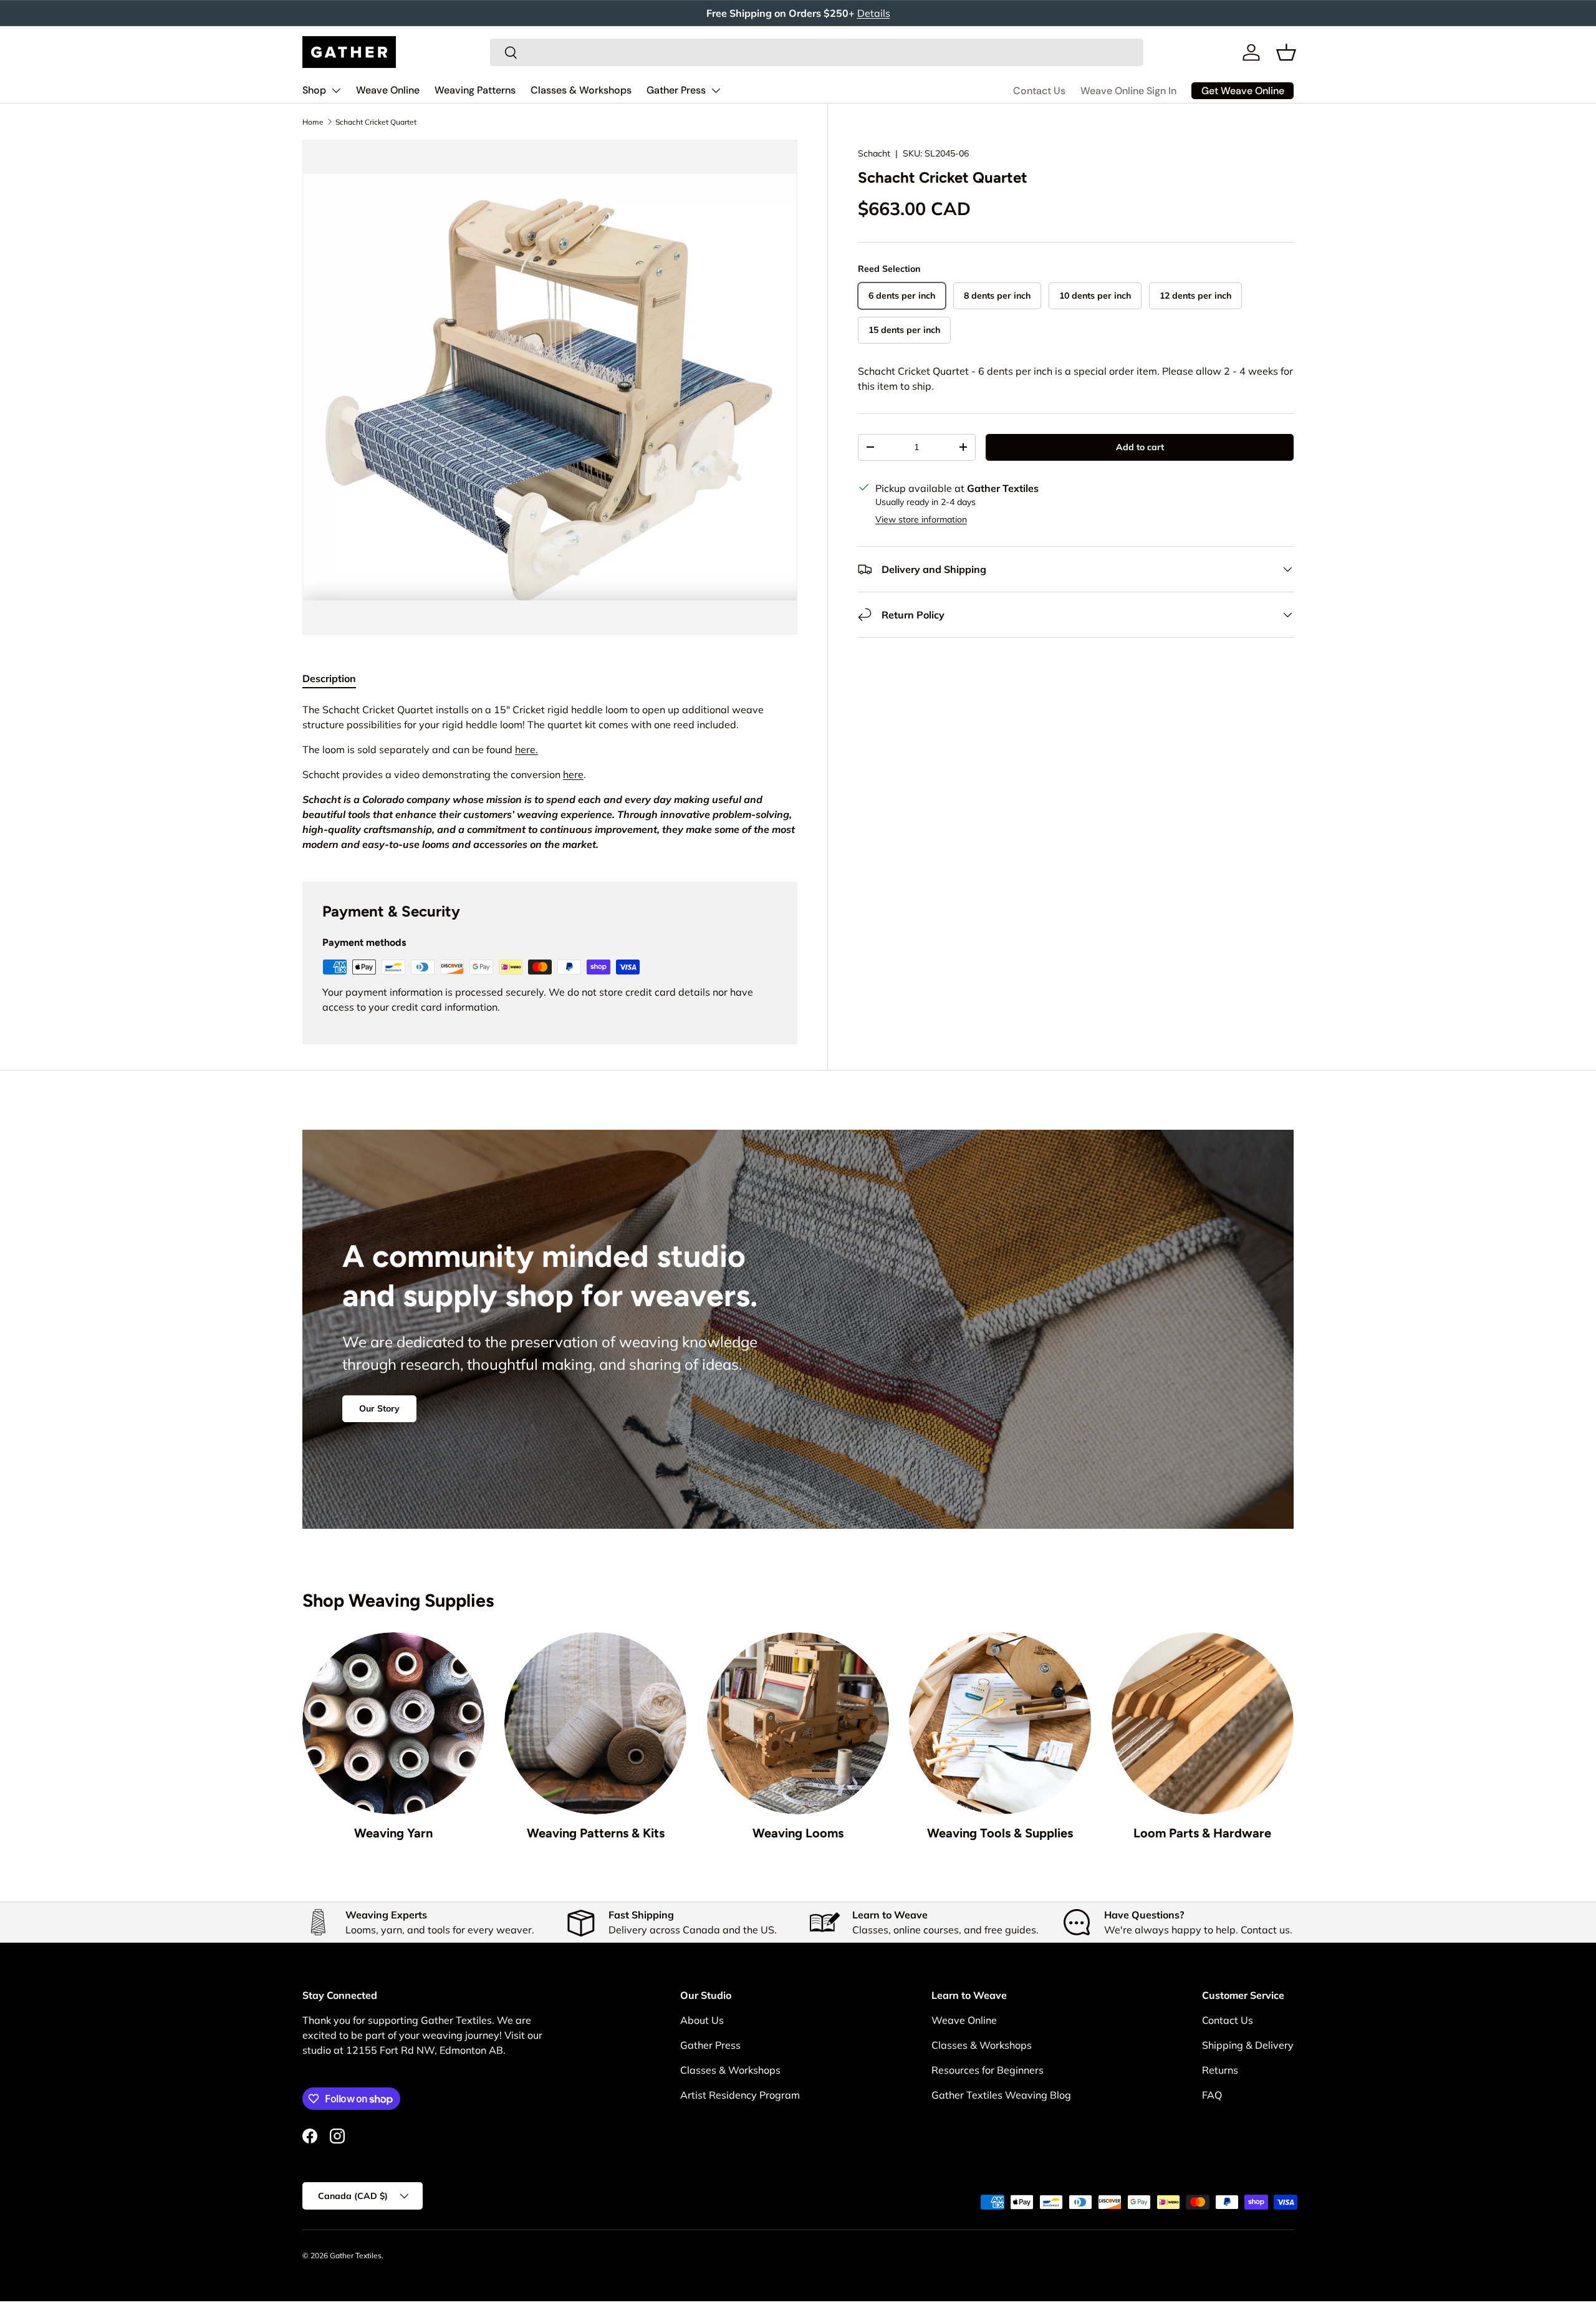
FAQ (1212, 2095)
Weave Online (388, 90)
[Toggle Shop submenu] (336, 90)
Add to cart (1140, 447)
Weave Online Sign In (1128, 91)
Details (874, 13)
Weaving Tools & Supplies (1000, 1833)
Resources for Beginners (988, 2070)
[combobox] (817, 52)
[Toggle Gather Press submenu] (716, 90)
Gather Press (676, 90)
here (573, 774)
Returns (1220, 2070)
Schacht (874, 153)
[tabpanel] (550, 777)
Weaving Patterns (475, 90)
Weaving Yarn (393, 1833)
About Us (702, 2020)
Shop (314, 90)
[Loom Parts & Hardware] (1203, 1723)
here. (526, 749)
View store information (921, 519)
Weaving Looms (798, 1833)
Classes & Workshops (581, 90)
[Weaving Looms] (798, 1723)
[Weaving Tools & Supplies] (1000, 1723)
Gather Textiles (356, 2255)
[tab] (329, 678)
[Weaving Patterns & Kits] (595, 1723)
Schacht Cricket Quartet (376, 122)
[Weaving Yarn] (393, 1723)
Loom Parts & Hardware (1202, 1833)
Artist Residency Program (740, 2095)
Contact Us (1039, 91)
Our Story (379, 1408)
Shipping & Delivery (1248, 2045)
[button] (1286, 52)
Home (313, 122)
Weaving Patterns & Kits (596, 1833)
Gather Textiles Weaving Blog (1001, 2095)
